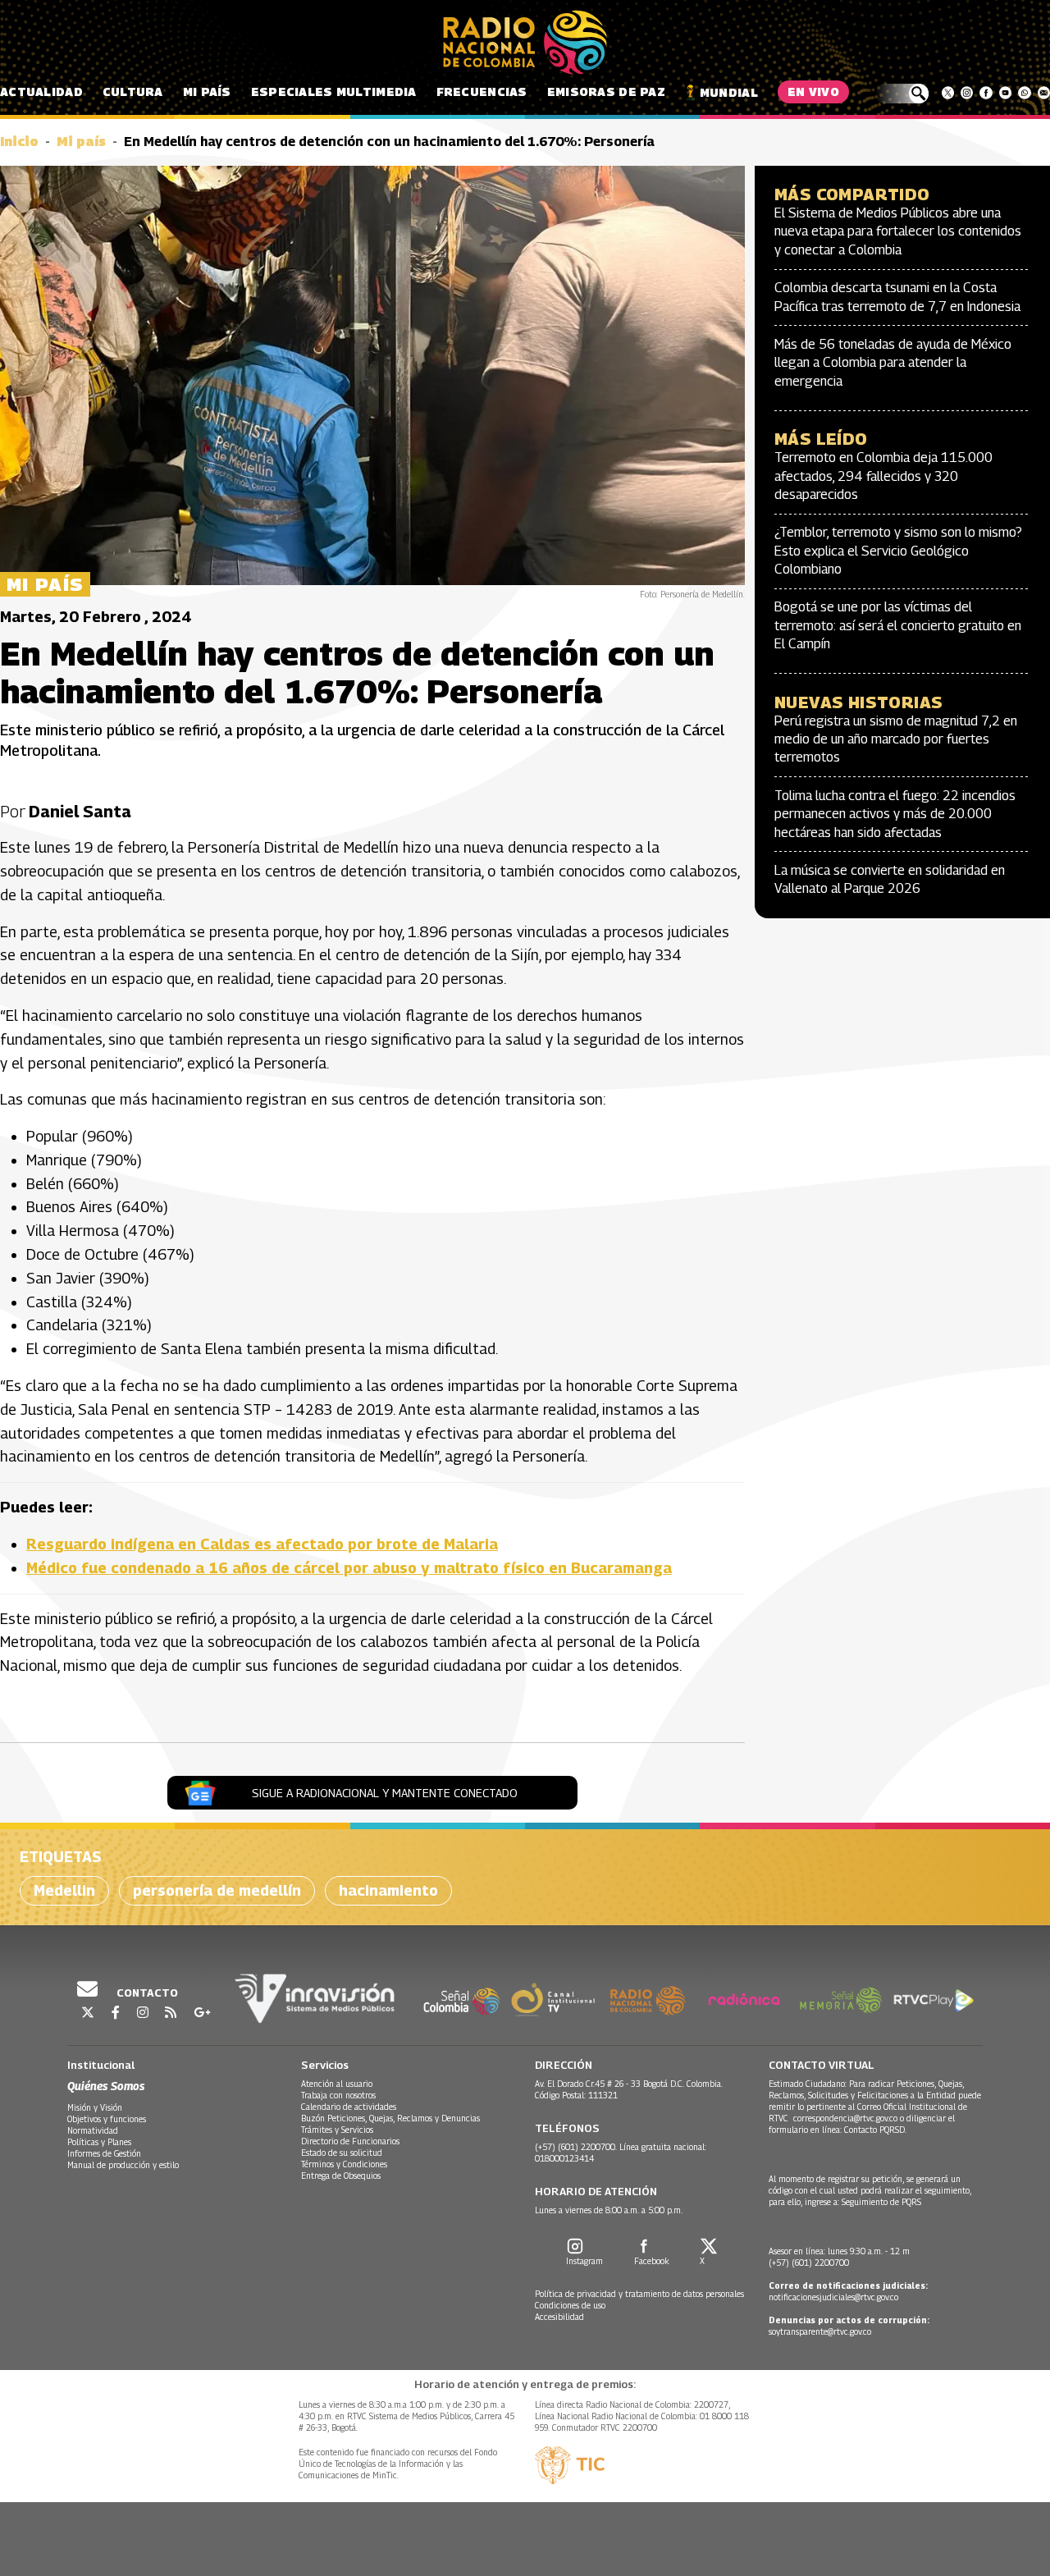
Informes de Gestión (104, 2153)
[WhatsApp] (1024, 93)
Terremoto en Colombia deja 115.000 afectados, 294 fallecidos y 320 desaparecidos (883, 476)
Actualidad (41, 92)
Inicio (19, 142)
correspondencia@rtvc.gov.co (845, 2118)
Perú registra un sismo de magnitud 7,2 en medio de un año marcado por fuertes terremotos (896, 739)
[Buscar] (902, 94)
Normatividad (93, 2130)
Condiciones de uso (570, 2305)
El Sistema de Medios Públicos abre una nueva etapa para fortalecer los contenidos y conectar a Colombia (898, 231)
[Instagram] (967, 93)
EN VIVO (813, 92)
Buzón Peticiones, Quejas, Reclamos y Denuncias (390, 2118)
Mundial (729, 92)
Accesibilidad (559, 2317)
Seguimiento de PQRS (881, 2202)
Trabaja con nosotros (338, 2095)
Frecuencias (482, 92)
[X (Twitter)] (948, 93)
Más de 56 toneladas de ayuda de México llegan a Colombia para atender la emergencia (893, 363)
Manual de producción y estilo (123, 2165)
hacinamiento (388, 1890)
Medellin (64, 1890)
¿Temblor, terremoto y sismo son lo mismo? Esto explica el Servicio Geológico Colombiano (898, 551)
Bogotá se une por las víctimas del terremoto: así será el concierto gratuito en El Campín (898, 625)
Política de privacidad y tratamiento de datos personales (639, 2294)
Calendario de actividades (349, 2107)
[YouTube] (1005, 93)
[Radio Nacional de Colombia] (525, 43)
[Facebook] (986, 93)
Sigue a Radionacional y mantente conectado (385, 1793)
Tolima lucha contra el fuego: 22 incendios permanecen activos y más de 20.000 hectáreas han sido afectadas (895, 814)
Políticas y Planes (99, 2142)
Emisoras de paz (606, 92)
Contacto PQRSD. (877, 2130)
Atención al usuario (337, 2084)
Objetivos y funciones (107, 2119)
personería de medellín (217, 1890)
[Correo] (1044, 93)
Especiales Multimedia (334, 92)
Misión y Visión (95, 2107)
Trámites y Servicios (337, 2130)
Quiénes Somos (106, 2086)
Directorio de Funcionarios (350, 2141)
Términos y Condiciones (344, 2164)
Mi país (207, 92)
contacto (146, 1993)
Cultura (133, 92)
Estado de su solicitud (342, 2153)
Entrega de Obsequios (341, 2176)
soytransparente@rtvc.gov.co (820, 2331)
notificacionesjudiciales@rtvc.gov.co (833, 2297)
